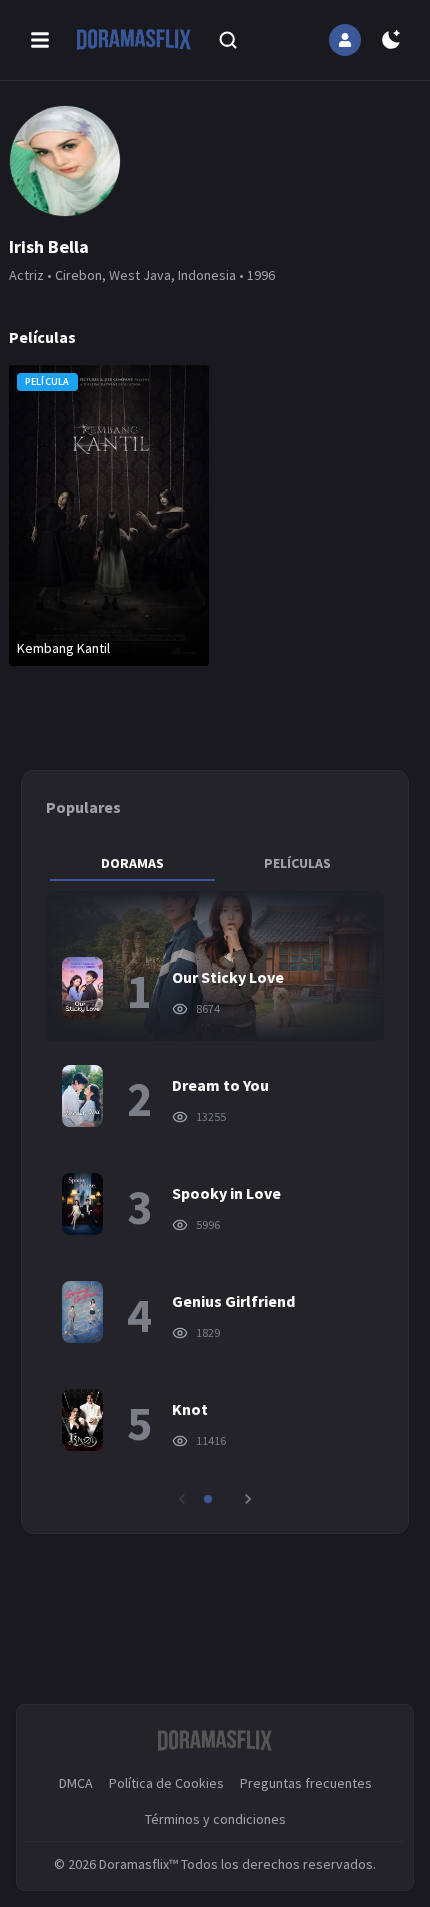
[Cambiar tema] (391, 40)
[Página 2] (222, 1499)
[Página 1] (208, 1499)
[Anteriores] (182, 1499)
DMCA (76, 1783)
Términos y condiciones (215, 1819)
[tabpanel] (215, 1200)
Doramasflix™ (138, 1864)
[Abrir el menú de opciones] (40, 40)
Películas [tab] (297, 863)
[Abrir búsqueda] (228, 40)
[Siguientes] (248, 1499)
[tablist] (215, 863)
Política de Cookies (166, 1783)
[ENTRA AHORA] (345, 40)
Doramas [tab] (132, 863)
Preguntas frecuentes (306, 1783)
